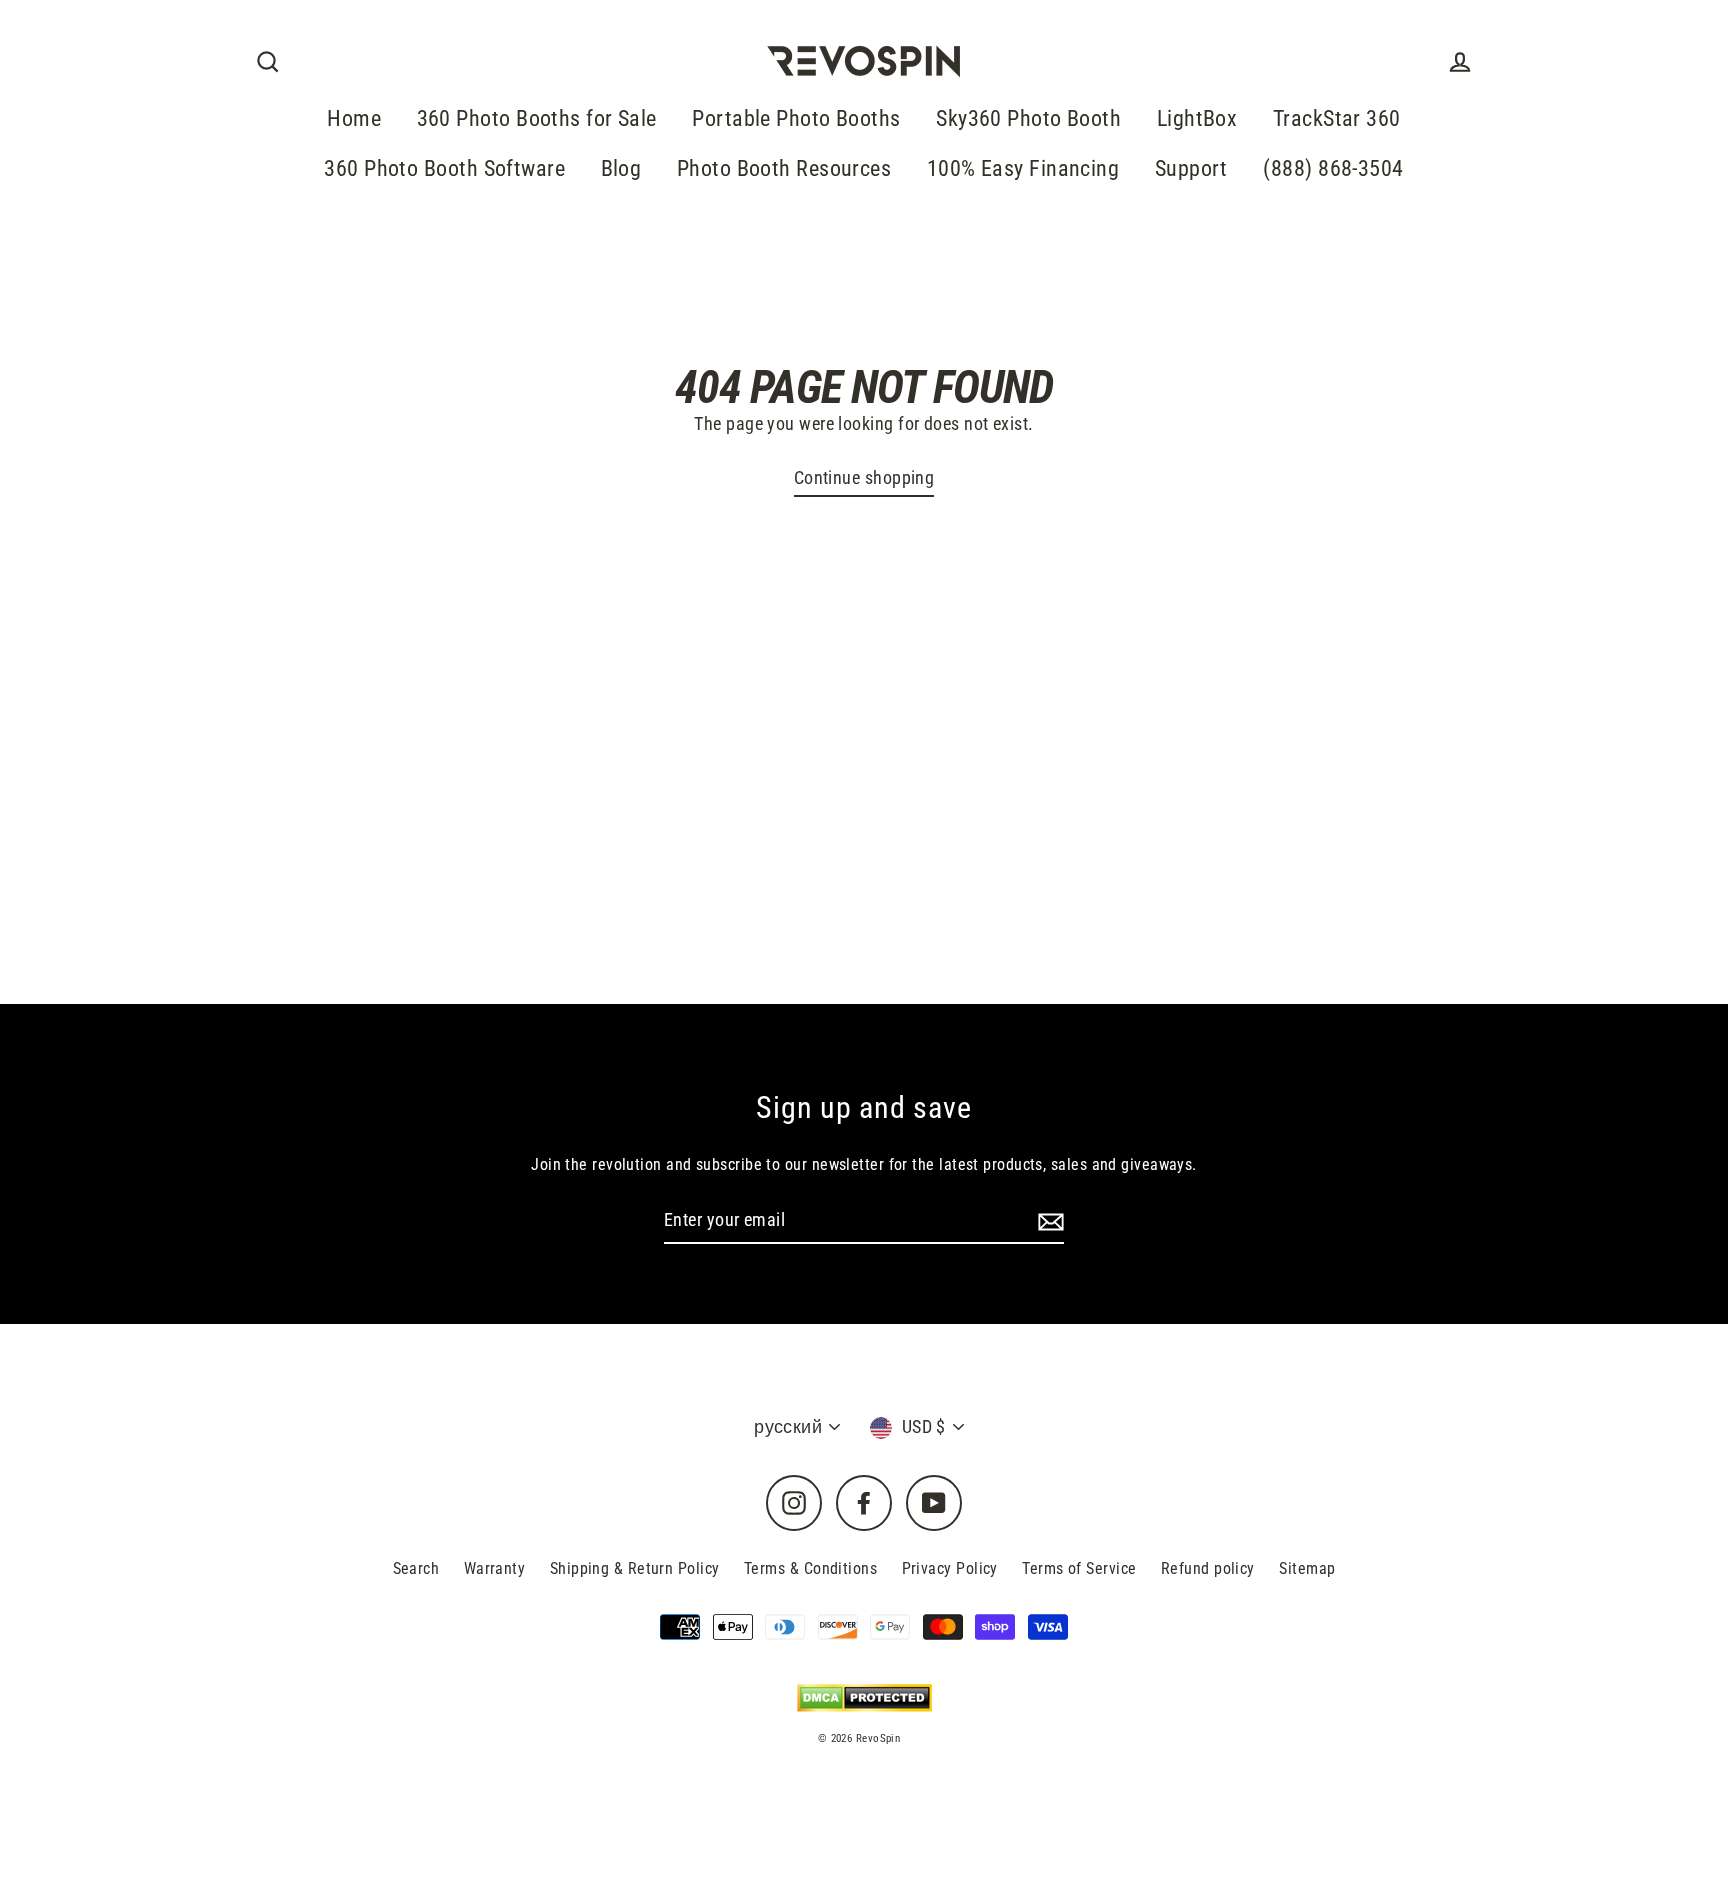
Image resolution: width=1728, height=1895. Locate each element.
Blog (621, 168)
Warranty (495, 1568)
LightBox (1197, 118)
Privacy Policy (950, 1568)
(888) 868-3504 (1333, 168)
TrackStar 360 (1337, 118)
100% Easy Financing (1023, 168)
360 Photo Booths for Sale (537, 118)
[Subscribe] (1048, 1221)
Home (354, 118)
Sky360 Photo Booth (1028, 118)
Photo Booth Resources (784, 168)
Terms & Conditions (810, 1568)
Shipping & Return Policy (635, 1568)
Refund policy (1208, 1568)
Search (416, 1568)
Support (1191, 168)
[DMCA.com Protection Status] (864, 1697)
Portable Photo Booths (796, 118)
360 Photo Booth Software (444, 168)
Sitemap (1307, 1568)
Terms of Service (1079, 1568)
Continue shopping (864, 477)
